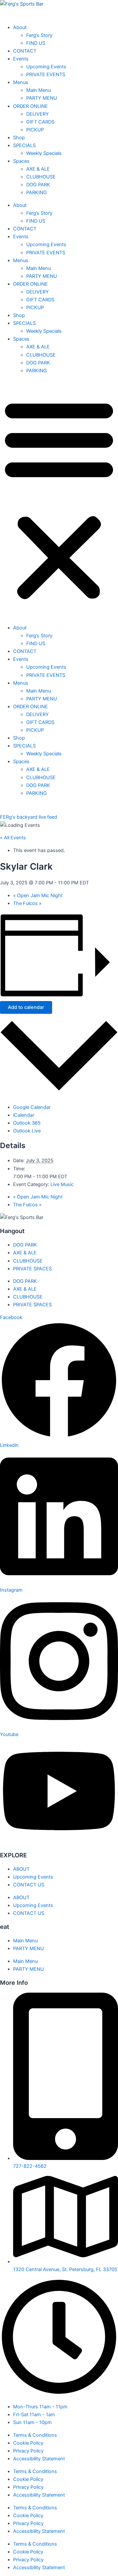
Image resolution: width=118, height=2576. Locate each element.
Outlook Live (27, 1131)
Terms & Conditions (35, 2435)
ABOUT (21, 1869)
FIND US (36, 221)
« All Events (13, 838)
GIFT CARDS (40, 300)
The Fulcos (27, 903)
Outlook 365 (27, 1123)
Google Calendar (32, 1107)
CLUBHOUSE (41, 355)
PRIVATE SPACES (32, 1269)
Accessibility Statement (39, 2459)
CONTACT (25, 229)
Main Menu (39, 268)
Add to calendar (26, 1007)
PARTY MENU (42, 276)
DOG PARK (38, 363)
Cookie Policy (28, 2443)
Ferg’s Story (39, 213)
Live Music (62, 1184)
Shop (19, 315)
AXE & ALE (38, 347)
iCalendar (24, 1115)
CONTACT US (29, 1885)
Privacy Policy (28, 2451)
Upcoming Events (46, 244)
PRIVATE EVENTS (46, 253)
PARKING (37, 371)
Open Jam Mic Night (38, 895)
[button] (59, 499)
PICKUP (35, 308)
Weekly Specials (44, 331)
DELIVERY (38, 292)
